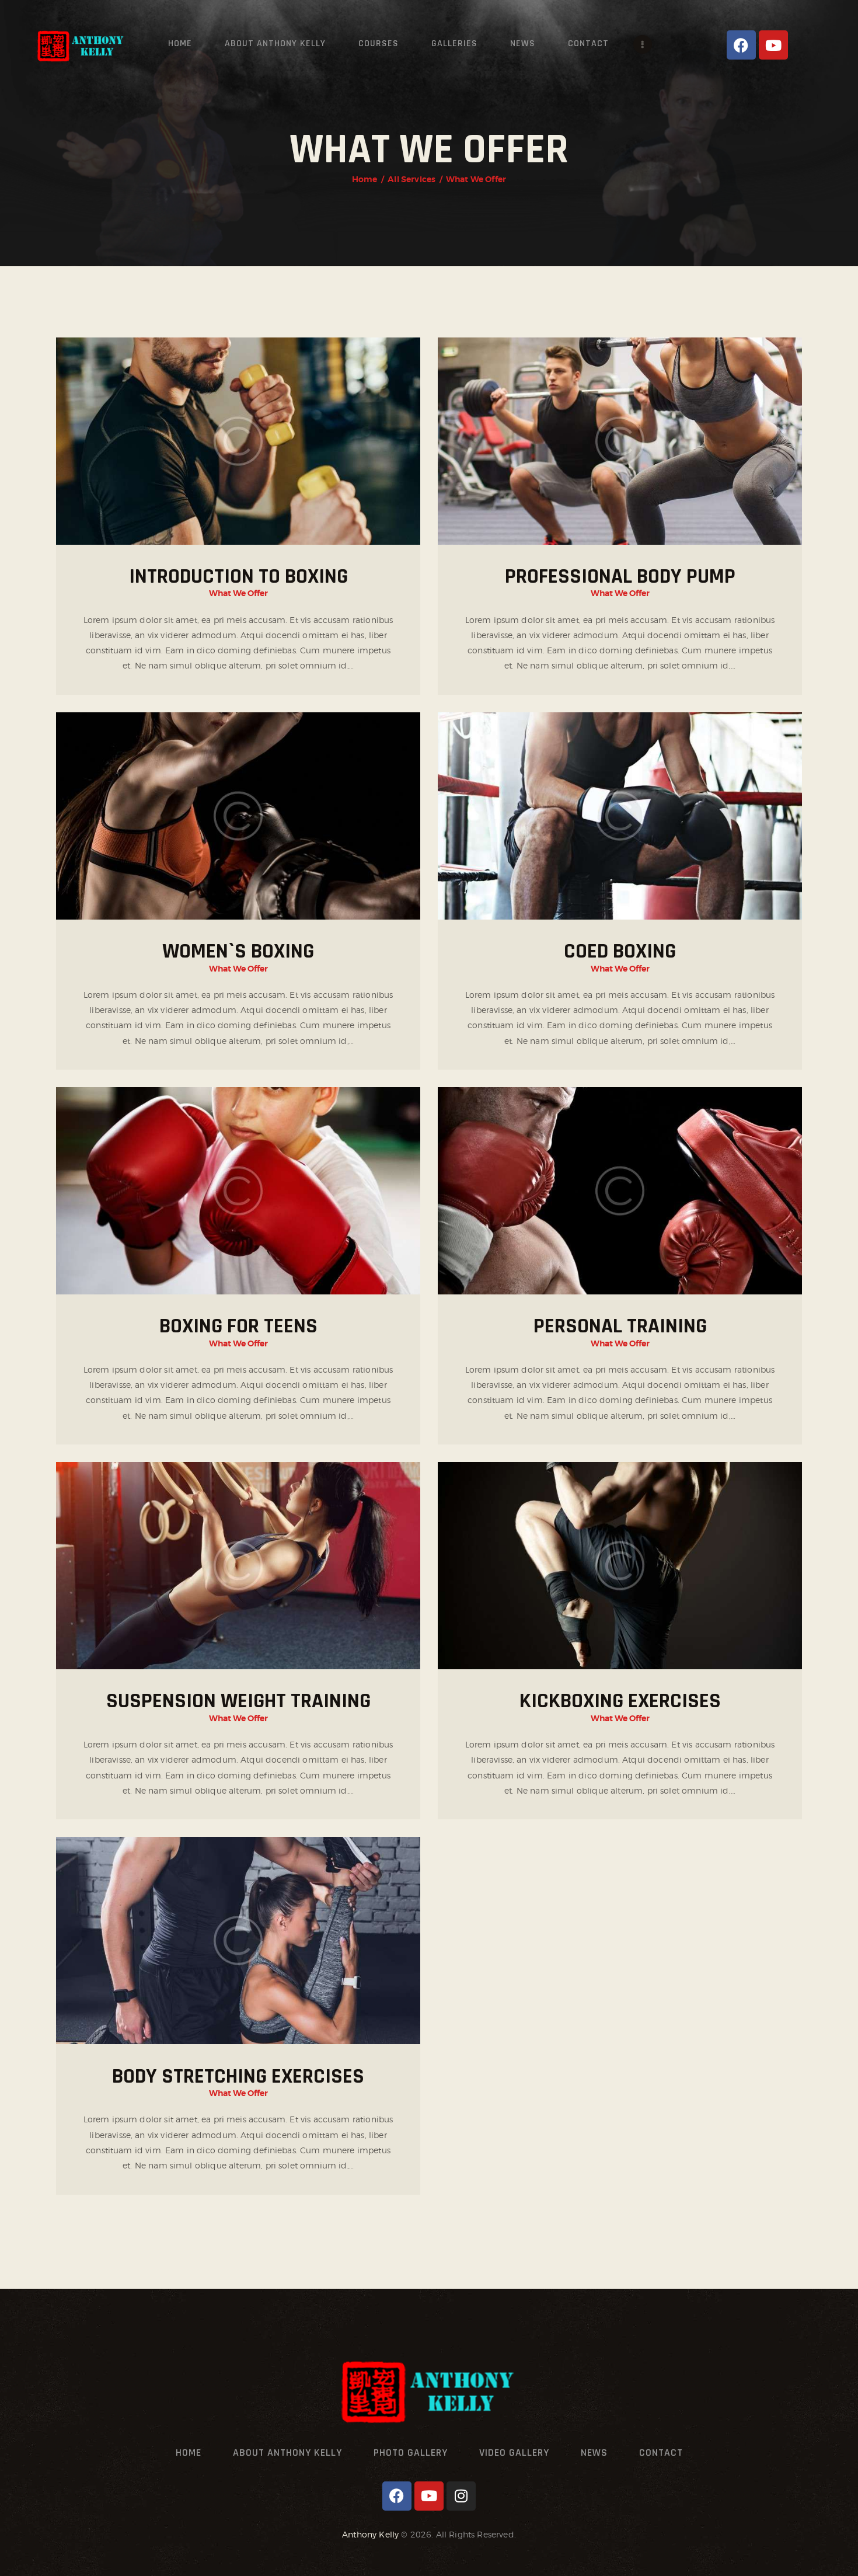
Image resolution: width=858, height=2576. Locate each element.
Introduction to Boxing (238, 577)
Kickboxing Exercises (620, 1701)
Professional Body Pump (620, 577)
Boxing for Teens (238, 1326)
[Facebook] (741, 45)
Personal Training (620, 1326)
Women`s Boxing (238, 951)
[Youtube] (773, 45)
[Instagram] (461, 2496)
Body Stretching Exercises (238, 2077)
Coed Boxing (620, 951)
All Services (411, 179)
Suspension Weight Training (238, 1701)
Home (365, 179)
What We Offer (238, 593)
